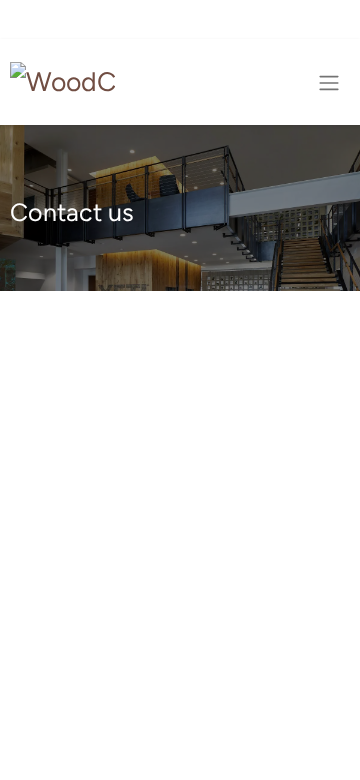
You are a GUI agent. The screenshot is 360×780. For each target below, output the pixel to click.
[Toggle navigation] (329, 82)
